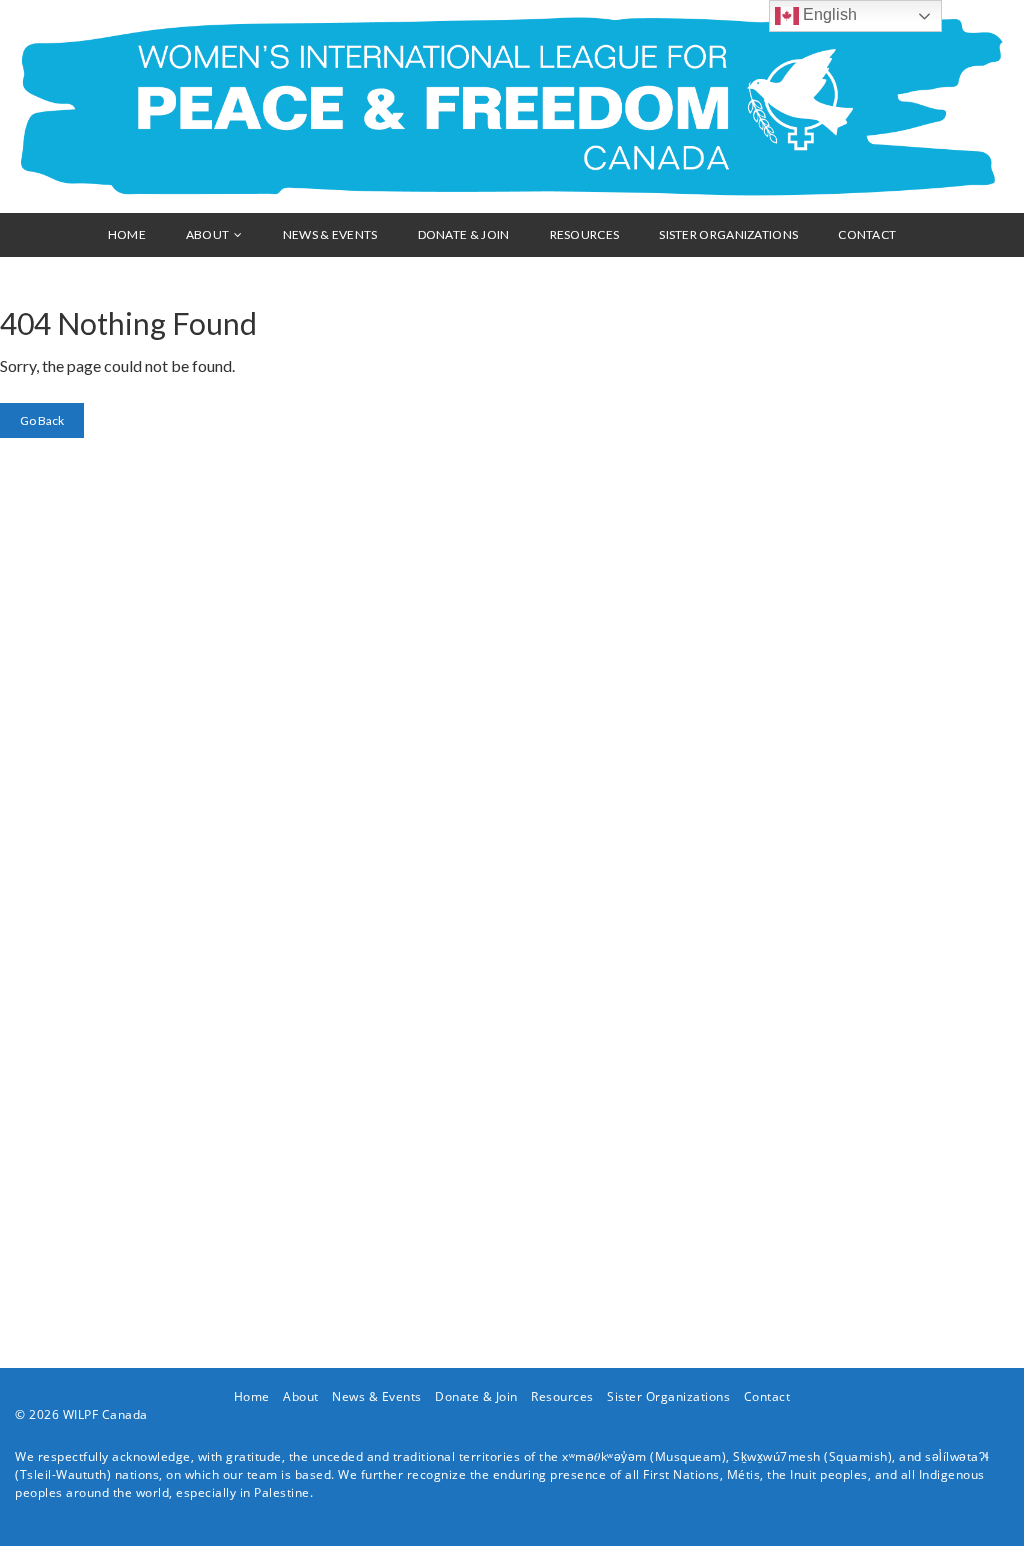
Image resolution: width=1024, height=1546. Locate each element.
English (828, 14)
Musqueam (688, 1456)
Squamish (858, 1456)
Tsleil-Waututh (63, 1474)
